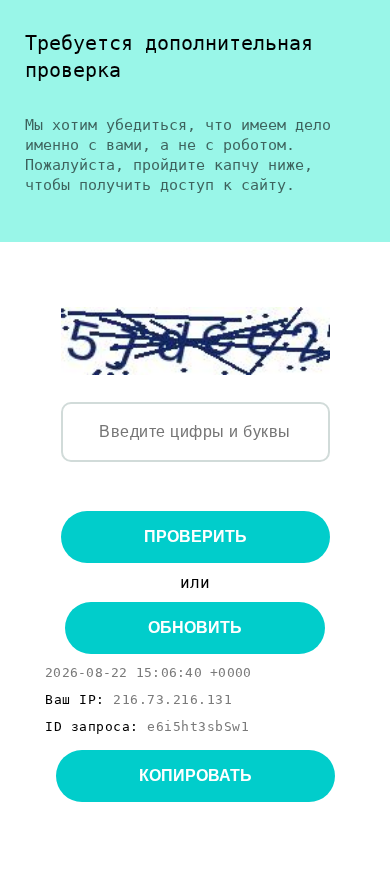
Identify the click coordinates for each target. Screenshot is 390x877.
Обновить (195, 627)
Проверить (195, 536)
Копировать (195, 775)
